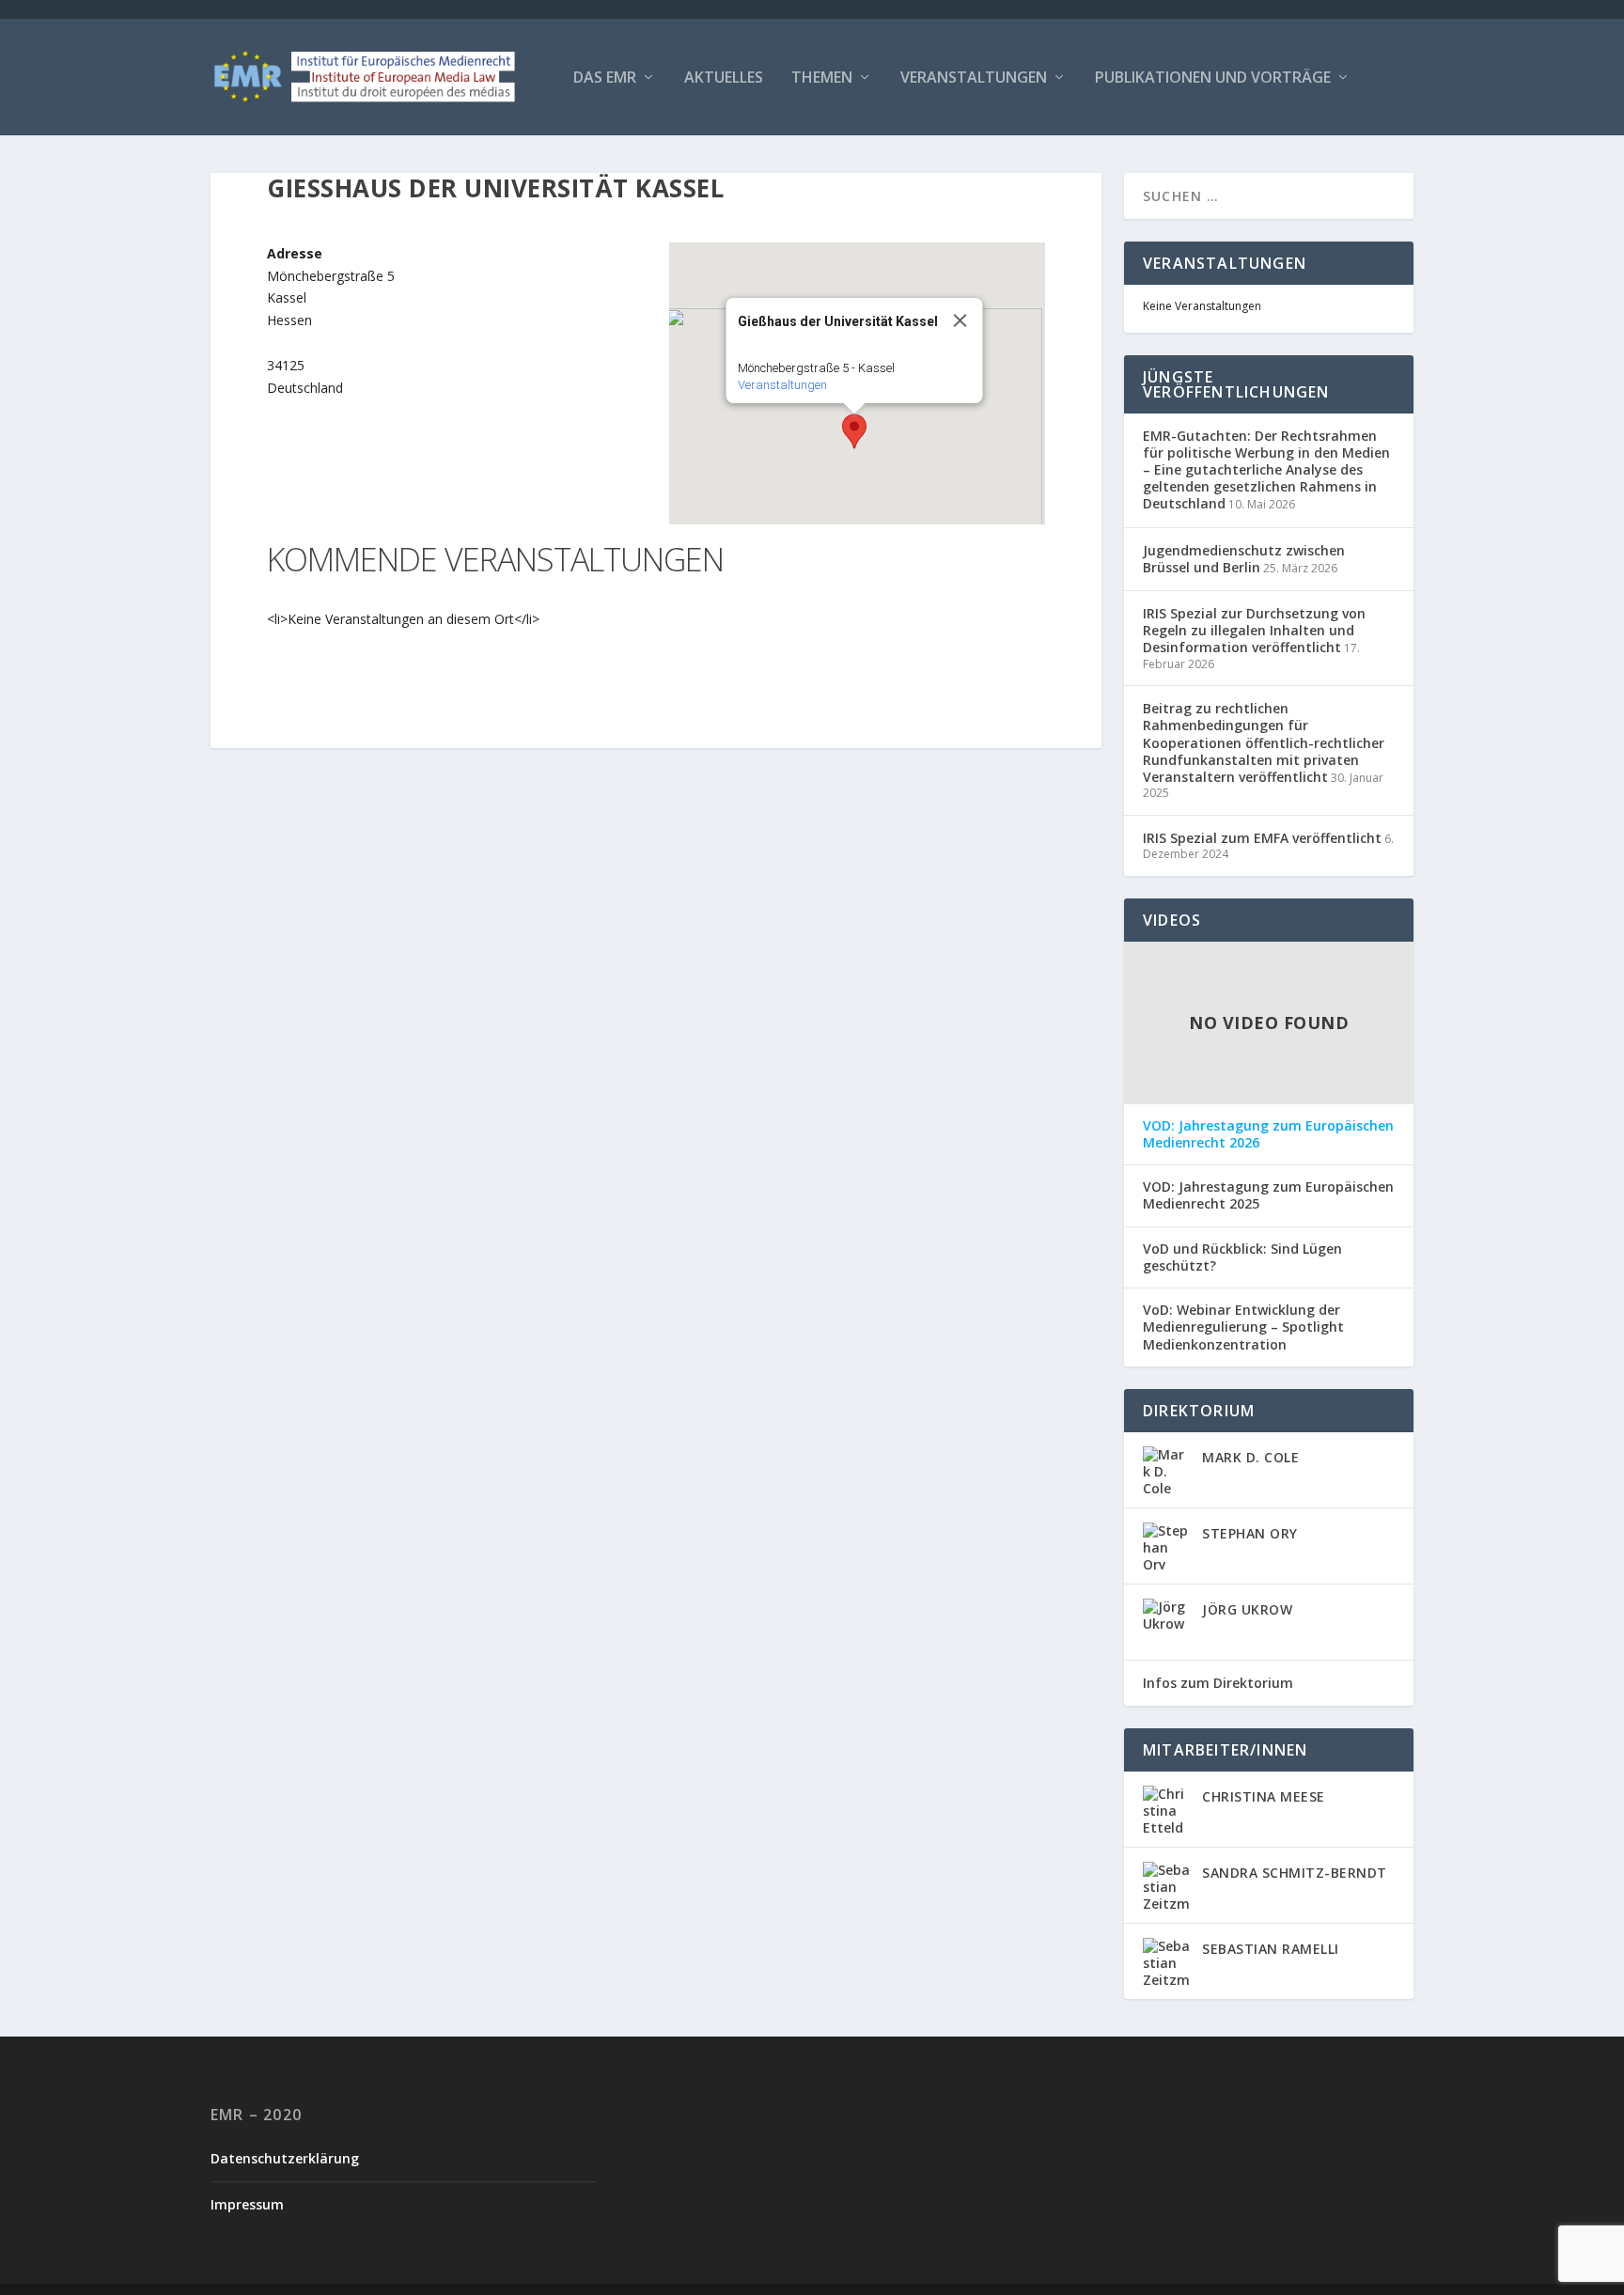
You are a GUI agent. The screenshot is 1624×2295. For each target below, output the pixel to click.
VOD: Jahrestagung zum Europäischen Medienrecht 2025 (1268, 1195)
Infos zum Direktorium (1218, 1683)
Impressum (247, 2204)
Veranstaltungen (974, 78)
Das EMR (605, 78)
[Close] (960, 320)
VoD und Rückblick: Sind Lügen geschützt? (1242, 1257)
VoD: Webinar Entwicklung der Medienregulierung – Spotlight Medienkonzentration (1243, 1327)
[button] (854, 431)
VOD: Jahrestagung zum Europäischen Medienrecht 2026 (1268, 1134)
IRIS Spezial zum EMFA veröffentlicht (1262, 838)
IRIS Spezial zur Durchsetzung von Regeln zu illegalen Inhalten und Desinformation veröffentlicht (1254, 630)
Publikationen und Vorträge (1213, 78)
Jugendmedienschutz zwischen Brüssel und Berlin (1244, 559)
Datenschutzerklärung (285, 2158)
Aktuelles (724, 78)
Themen (822, 78)
